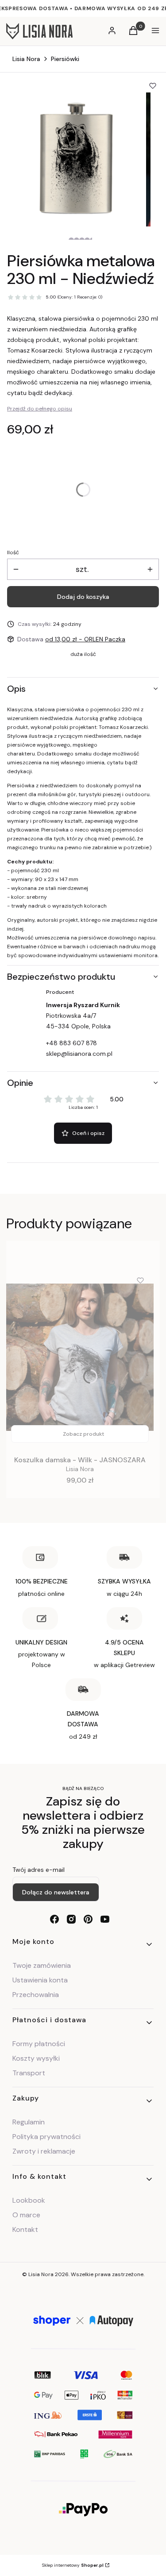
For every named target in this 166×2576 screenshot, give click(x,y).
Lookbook (29, 2200)
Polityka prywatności (46, 2137)
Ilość (13, 552)
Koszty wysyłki (36, 2058)
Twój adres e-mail (39, 1870)
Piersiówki (65, 59)
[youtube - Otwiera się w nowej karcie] (105, 1919)
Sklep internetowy (73, 2565)
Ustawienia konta (40, 1980)
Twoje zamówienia (42, 1965)
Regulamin (29, 2122)
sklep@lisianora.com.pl (79, 1054)
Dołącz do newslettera (56, 1892)
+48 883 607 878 (71, 1043)
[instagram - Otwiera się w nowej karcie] (71, 1919)
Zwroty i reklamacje (44, 2151)
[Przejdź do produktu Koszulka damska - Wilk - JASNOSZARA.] (80, 1357)
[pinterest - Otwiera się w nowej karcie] (88, 1919)
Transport (29, 2073)
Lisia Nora (26, 59)
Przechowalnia (36, 1995)
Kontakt (25, 2229)
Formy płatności (39, 2044)
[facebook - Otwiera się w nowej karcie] (54, 1919)
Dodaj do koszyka (83, 597)
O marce (26, 2215)
